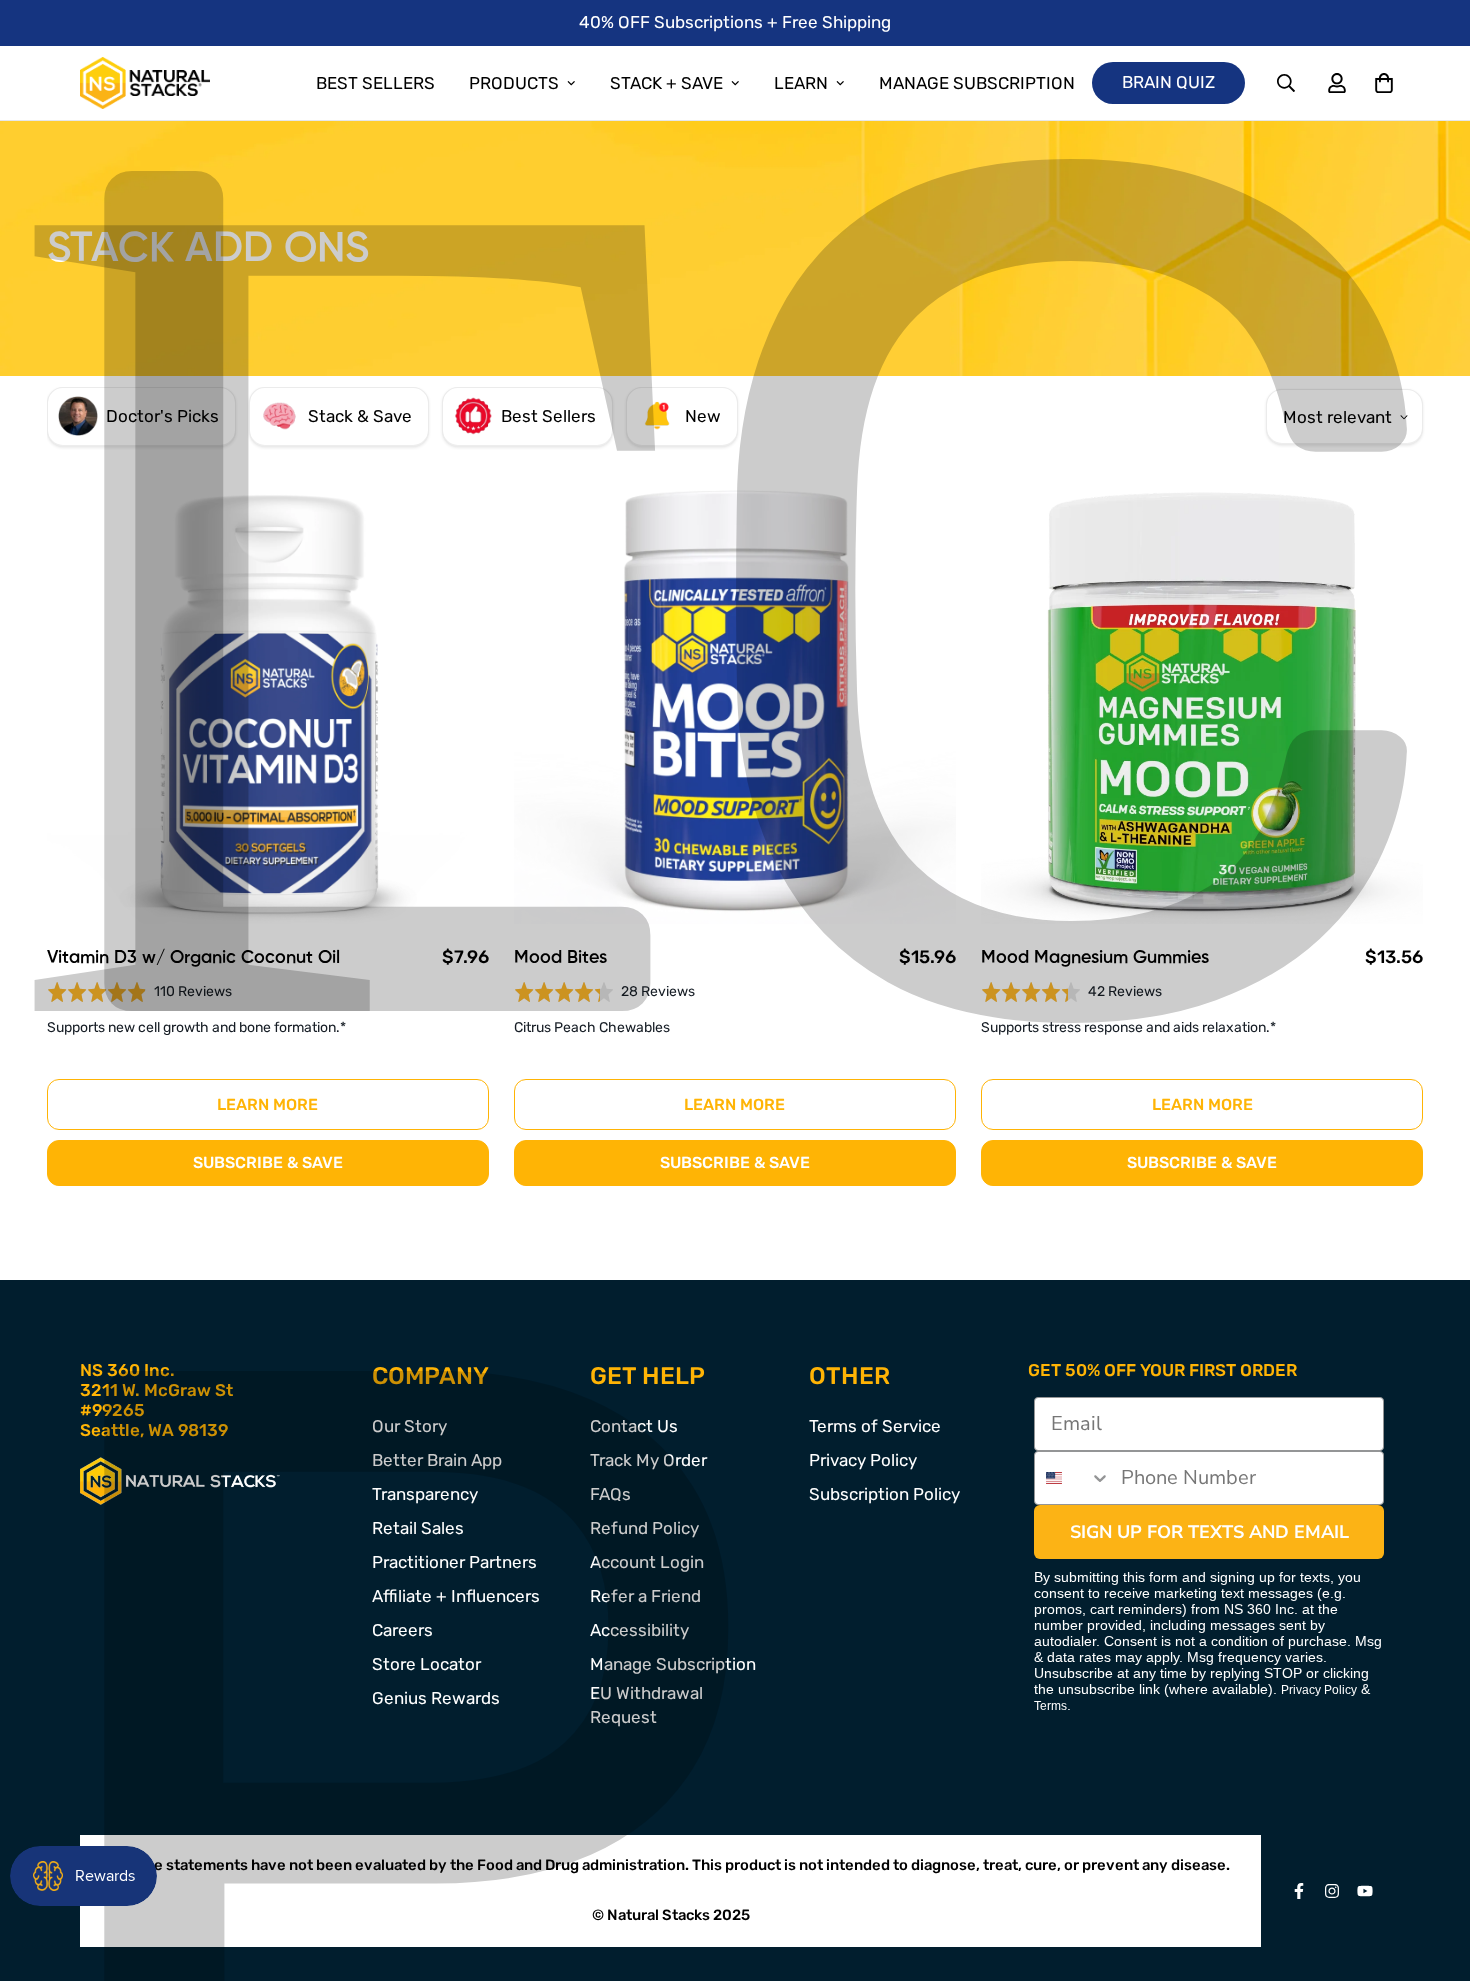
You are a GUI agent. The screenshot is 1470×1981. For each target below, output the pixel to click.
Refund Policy (644, 1528)
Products (514, 83)
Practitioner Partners (454, 1562)
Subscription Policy (884, 1494)
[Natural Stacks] (145, 83)
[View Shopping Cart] (1383, 83)
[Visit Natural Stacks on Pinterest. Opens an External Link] (1299, 1891)
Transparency (425, 1494)
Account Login (647, 1562)
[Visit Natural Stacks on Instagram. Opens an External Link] (1332, 1891)
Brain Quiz (1168, 82)
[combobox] (1073, 1478)
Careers (402, 1630)
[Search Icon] (1287, 83)
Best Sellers (375, 83)
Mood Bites (560, 958)
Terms (1050, 1706)
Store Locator (426, 1664)
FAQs (610, 1494)
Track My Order (648, 1460)
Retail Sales (418, 1528)
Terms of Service (875, 1426)
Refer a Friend (645, 1596)
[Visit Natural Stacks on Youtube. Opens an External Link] (1365, 1891)
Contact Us (634, 1426)
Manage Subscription (977, 83)
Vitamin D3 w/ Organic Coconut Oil (193, 958)
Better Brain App (437, 1460)
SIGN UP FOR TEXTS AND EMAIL (1209, 1532)
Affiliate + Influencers (456, 1596)
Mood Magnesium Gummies (1095, 958)
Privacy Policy (863, 1460)
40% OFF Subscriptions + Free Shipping (735, 22)
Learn (801, 83)
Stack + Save (666, 83)
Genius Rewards (436, 1698)
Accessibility (639, 1630)
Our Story (409, 1426)
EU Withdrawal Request (646, 1705)
